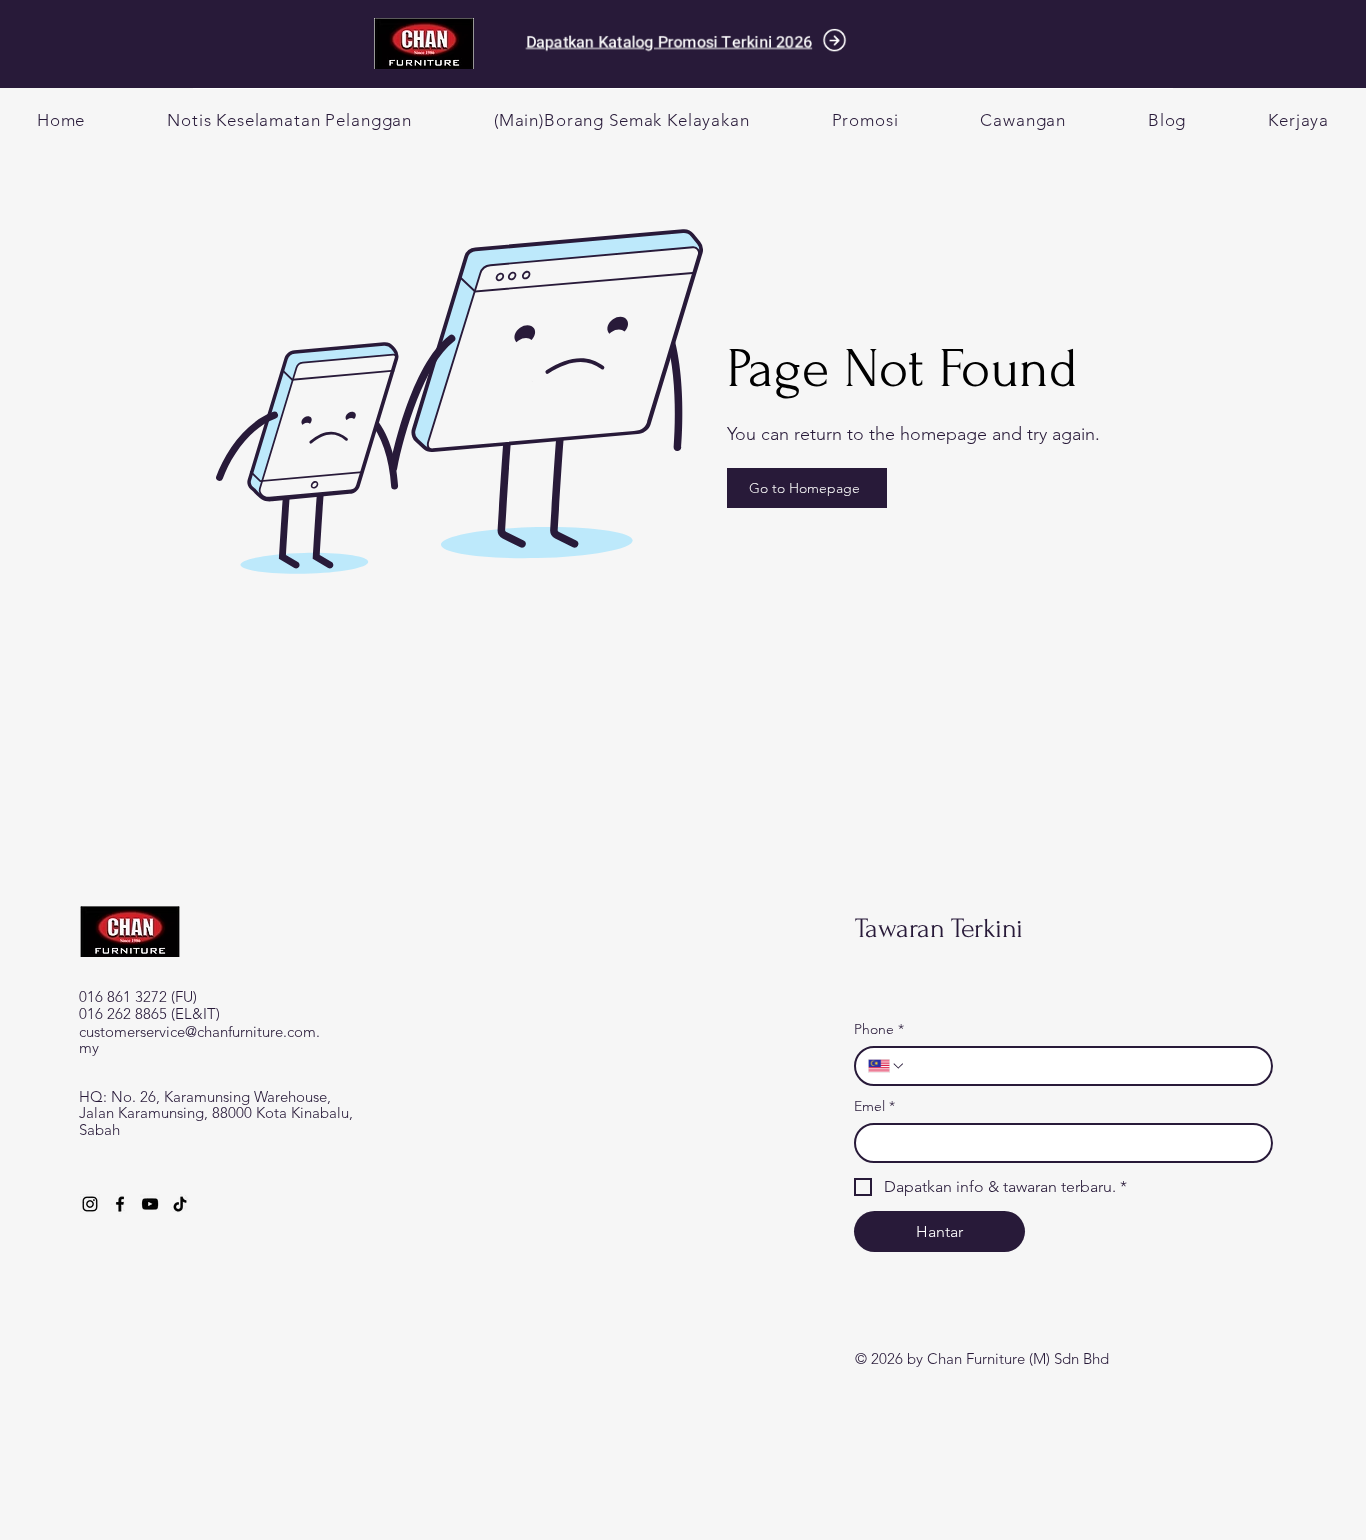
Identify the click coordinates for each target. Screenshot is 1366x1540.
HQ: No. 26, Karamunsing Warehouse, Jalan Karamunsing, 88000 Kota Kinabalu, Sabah (216, 1113)
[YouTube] (150, 1204)
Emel (874, 1106)
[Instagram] (90, 1204)
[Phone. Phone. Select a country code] (887, 1066)
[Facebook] (120, 1204)
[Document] (834, 40)
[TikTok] (180, 1204)
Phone (879, 1029)
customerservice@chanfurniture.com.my (199, 1040)
